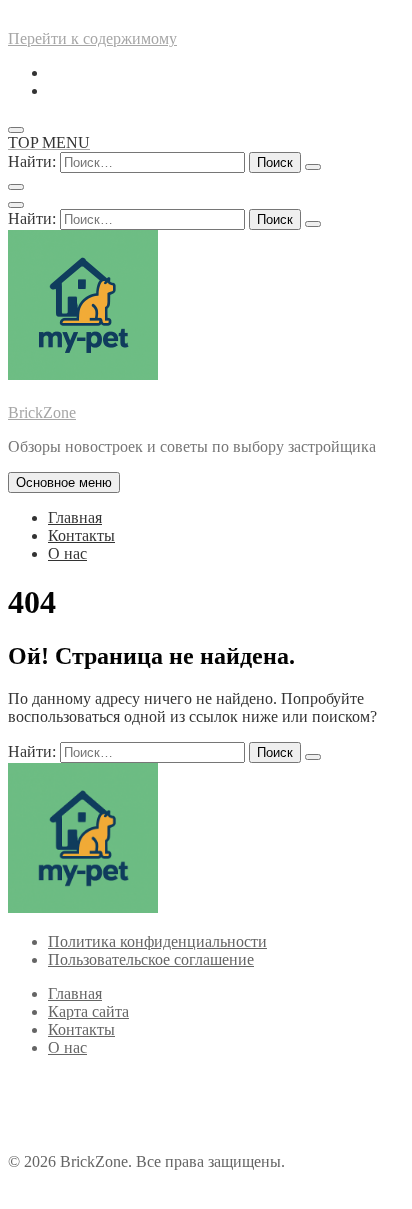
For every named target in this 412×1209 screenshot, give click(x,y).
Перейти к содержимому (92, 38)
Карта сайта (88, 1011)
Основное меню (64, 482)
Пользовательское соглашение (151, 959)
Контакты (81, 535)
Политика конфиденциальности (157, 941)
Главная (75, 517)
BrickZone (42, 412)
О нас (67, 553)
